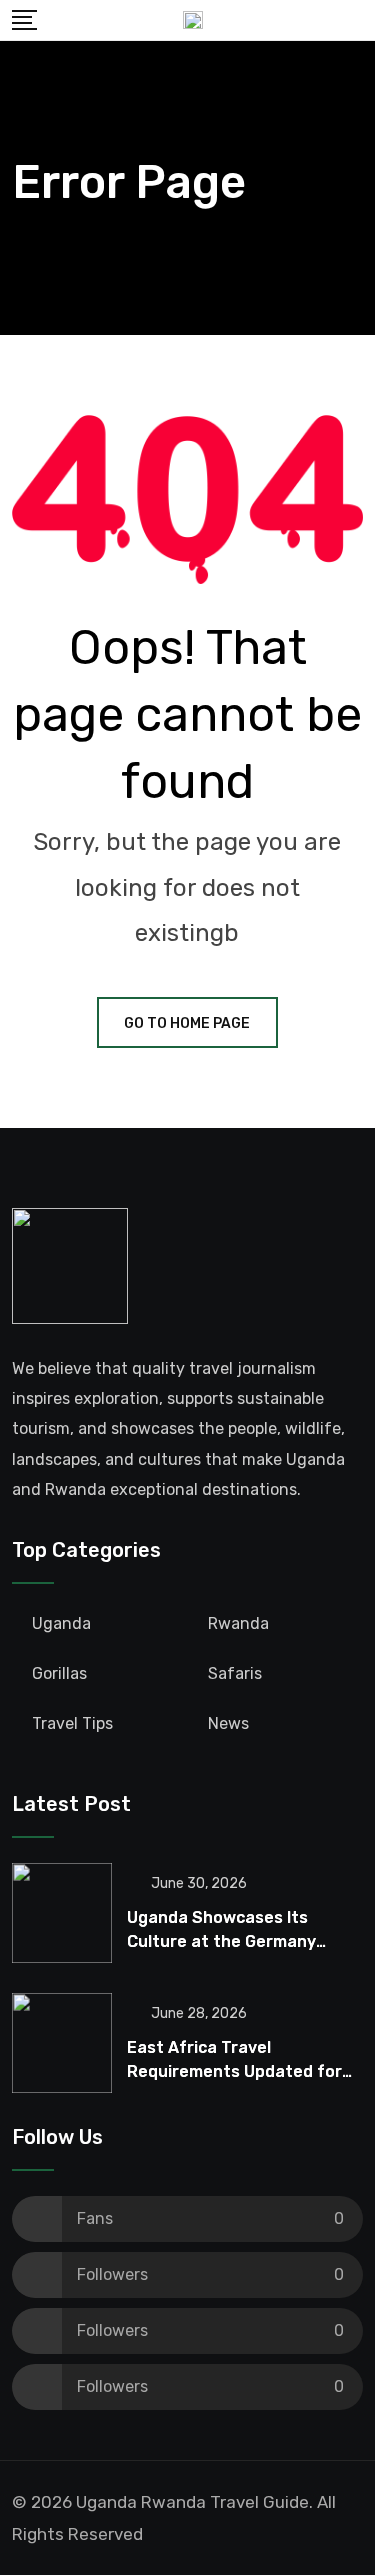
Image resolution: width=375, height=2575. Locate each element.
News (228, 1723)
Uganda (61, 1623)
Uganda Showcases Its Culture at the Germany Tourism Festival (221, 1941)
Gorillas (59, 1673)
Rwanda (238, 1623)
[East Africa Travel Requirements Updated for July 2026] (62, 2043)
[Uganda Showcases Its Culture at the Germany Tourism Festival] (62, 1913)
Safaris (235, 1673)
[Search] (356, 20)
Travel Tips (72, 1723)
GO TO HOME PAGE (187, 1023)
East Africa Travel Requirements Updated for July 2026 (234, 2071)
